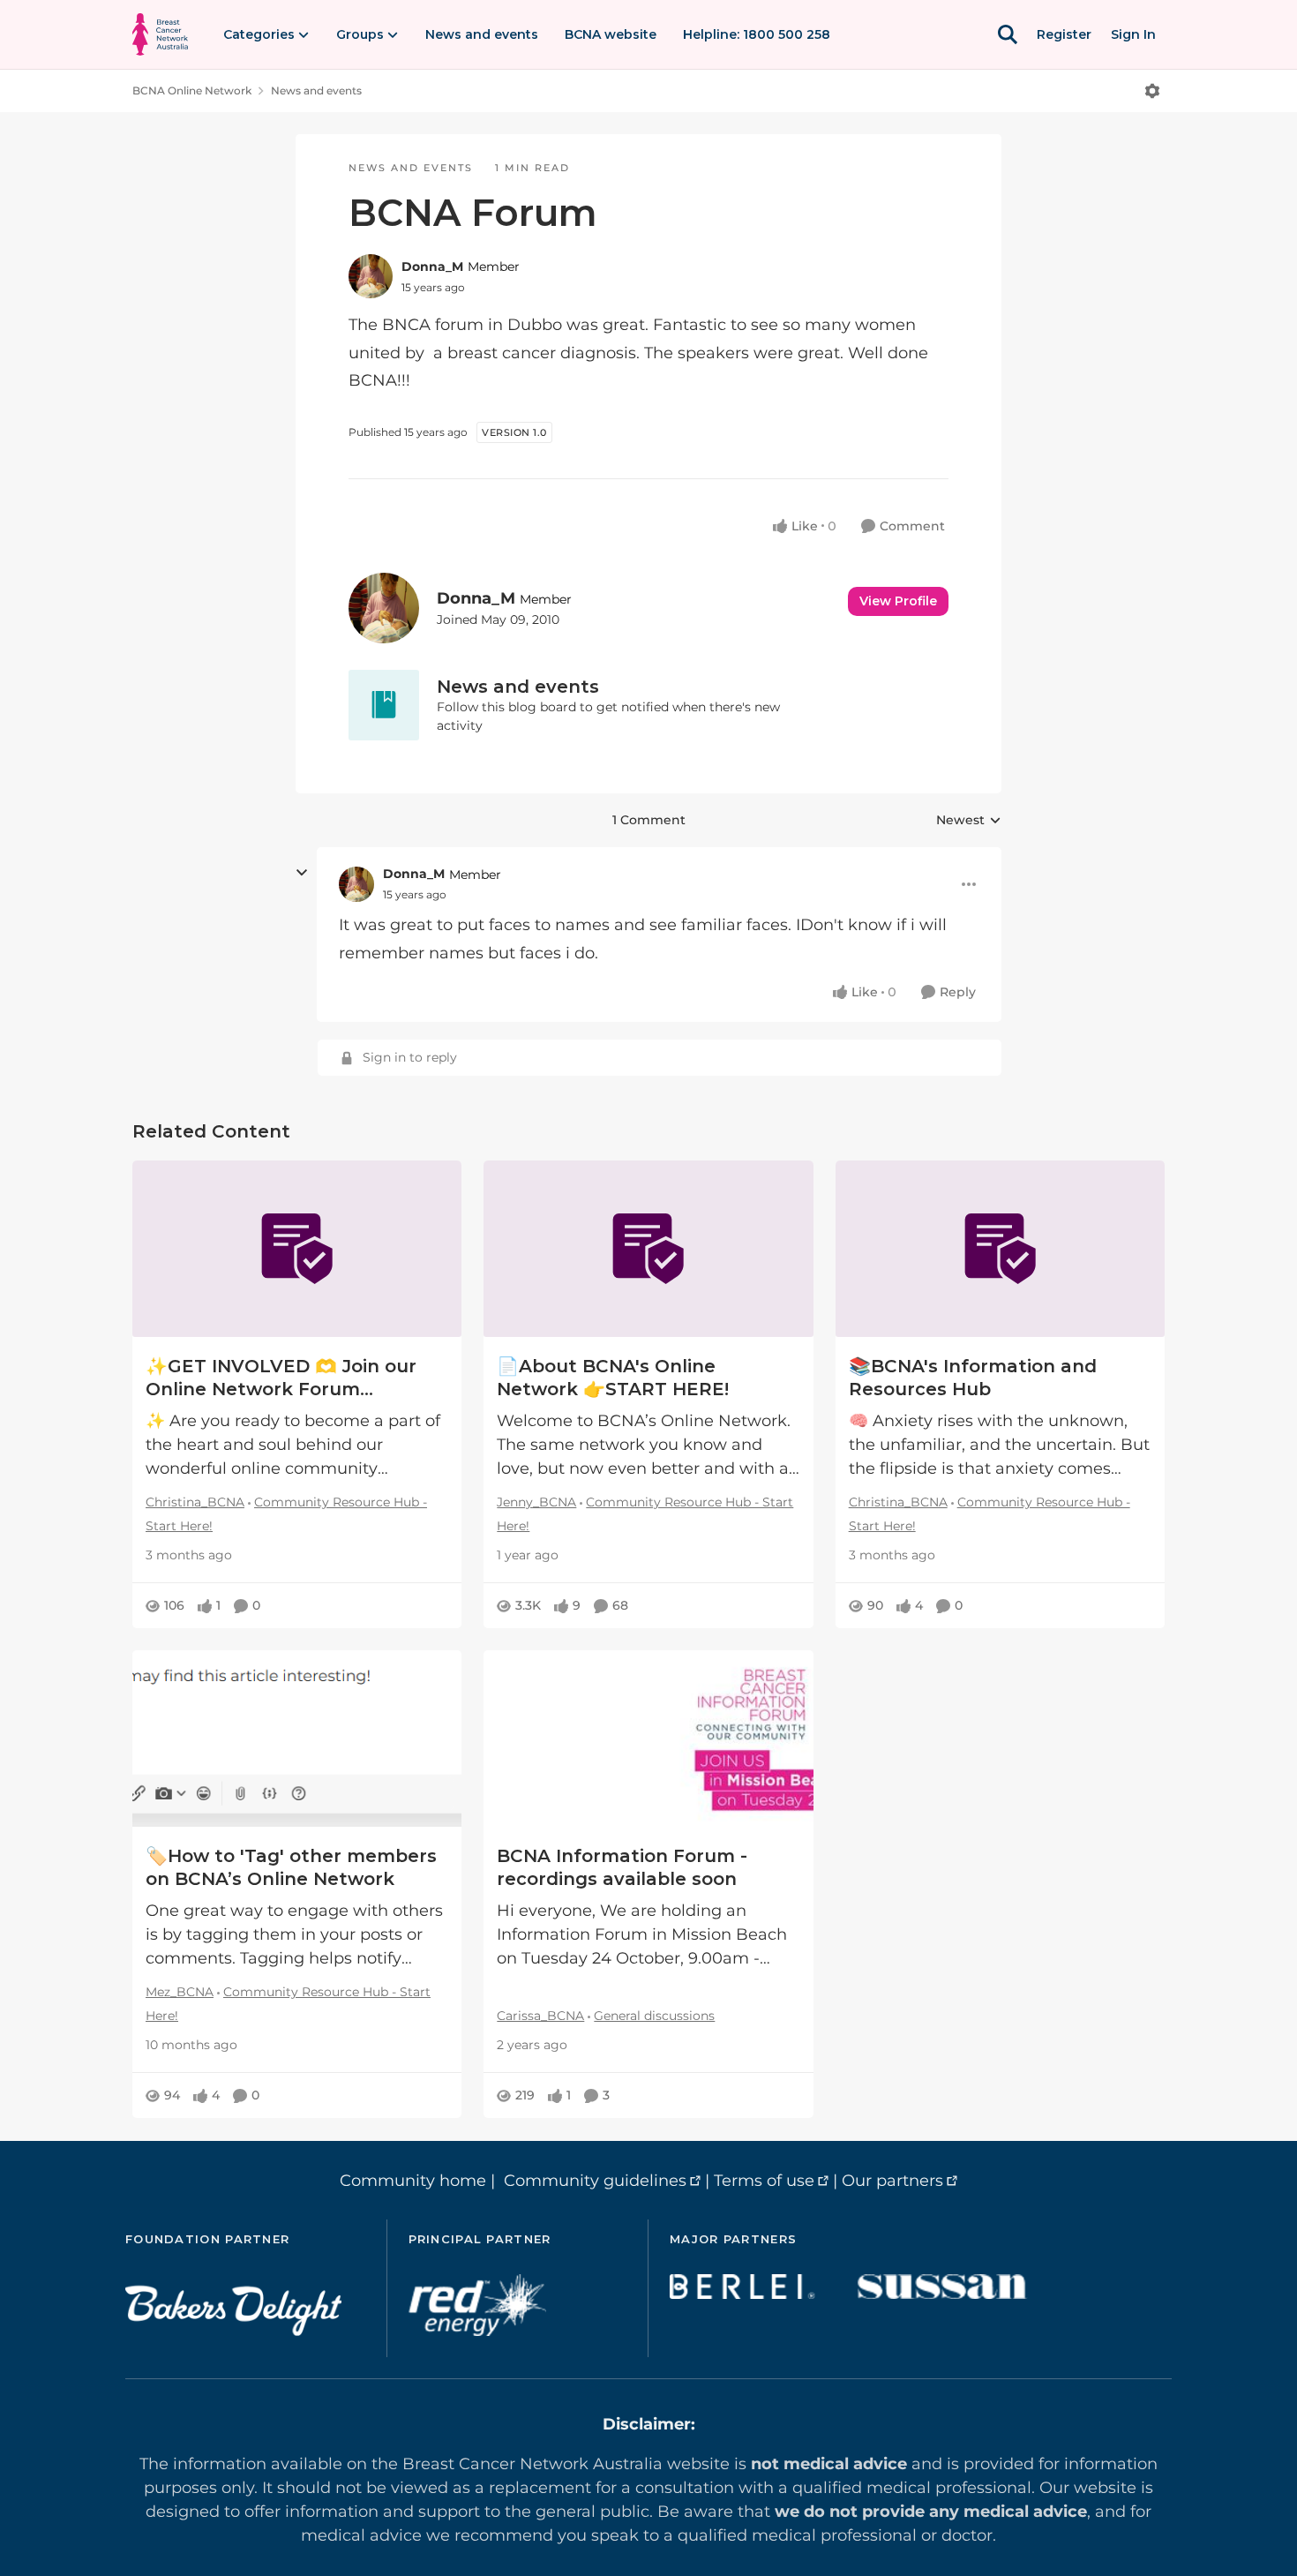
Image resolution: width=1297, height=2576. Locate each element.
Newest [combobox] (969, 821)
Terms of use (764, 2181)
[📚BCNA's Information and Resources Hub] (1000, 1249)
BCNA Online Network (192, 90)
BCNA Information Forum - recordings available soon (622, 1867)
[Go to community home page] (160, 34)
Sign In (1133, 34)
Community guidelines (595, 2181)
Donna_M (432, 267)
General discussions (654, 2016)
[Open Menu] (1152, 91)
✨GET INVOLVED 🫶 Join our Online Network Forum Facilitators (281, 1378)
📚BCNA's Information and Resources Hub (973, 1378)
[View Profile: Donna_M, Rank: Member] (371, 276)
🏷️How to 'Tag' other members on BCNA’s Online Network (291, 1867)
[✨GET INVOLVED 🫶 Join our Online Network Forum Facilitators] (297, 1249)
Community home (413, 2181)
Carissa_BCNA (540, 2016)
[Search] (1008, 34)
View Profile (898, 601)
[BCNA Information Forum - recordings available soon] (648, 1739)
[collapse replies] (302, 873)
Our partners (892, 2181)
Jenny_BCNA (536, 1502)
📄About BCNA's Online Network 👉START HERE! (613, 1378)
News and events (316, 90)
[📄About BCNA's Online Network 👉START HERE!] (648, 1249)
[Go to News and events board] (384, 705)
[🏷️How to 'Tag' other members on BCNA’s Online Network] (297, 1739)
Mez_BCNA (180, 1992)
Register (1064, 34)
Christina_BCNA (195, 1502)
